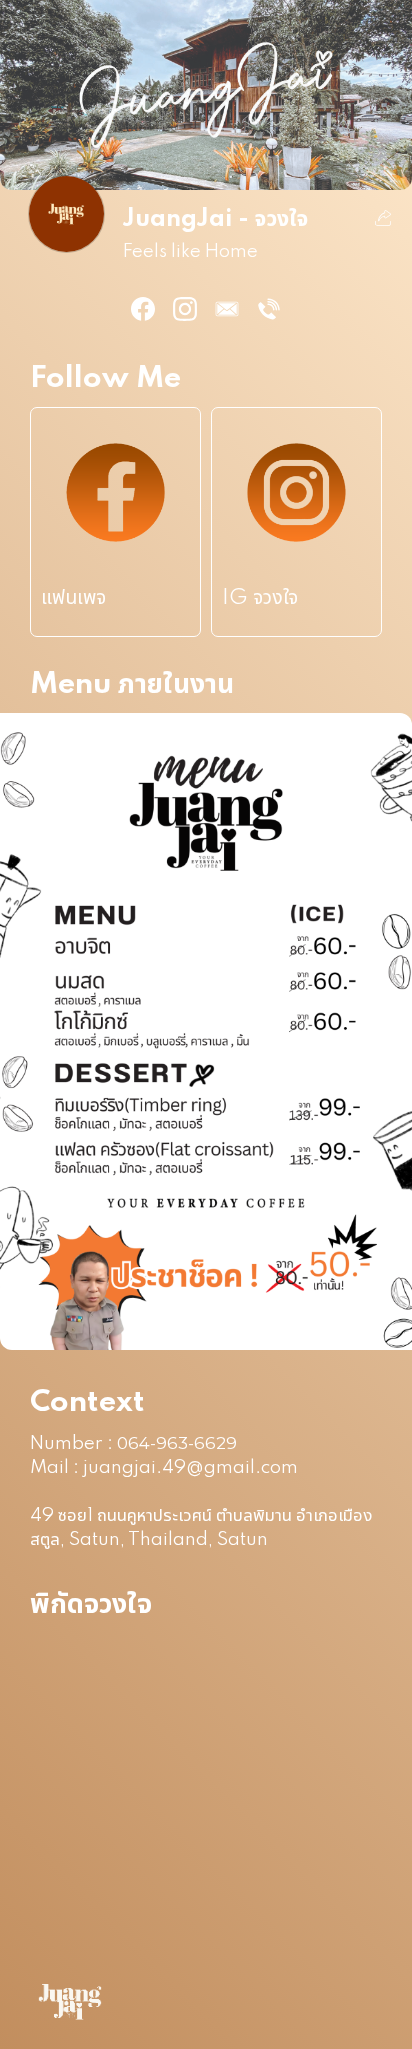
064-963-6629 (177, 1443)
